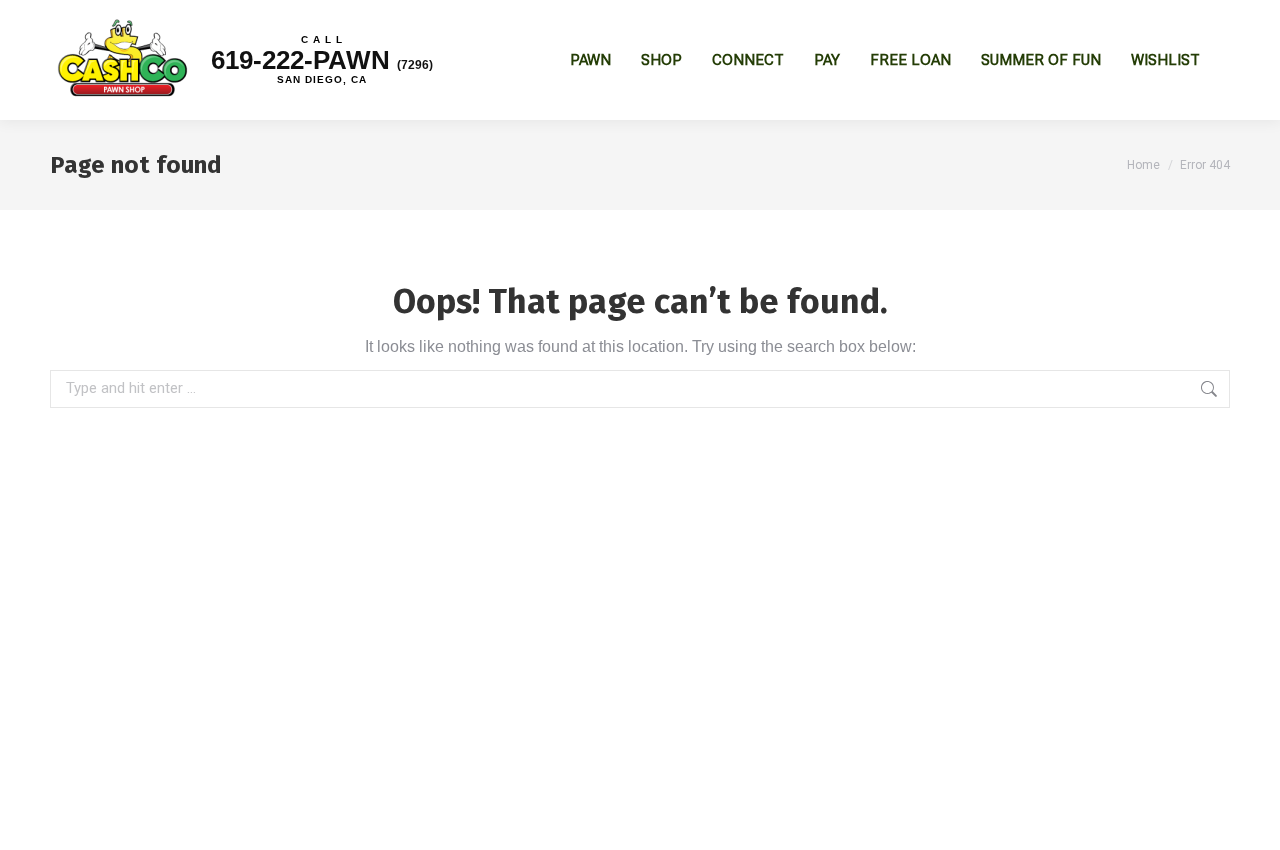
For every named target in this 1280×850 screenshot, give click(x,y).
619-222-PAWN (322, 60)
